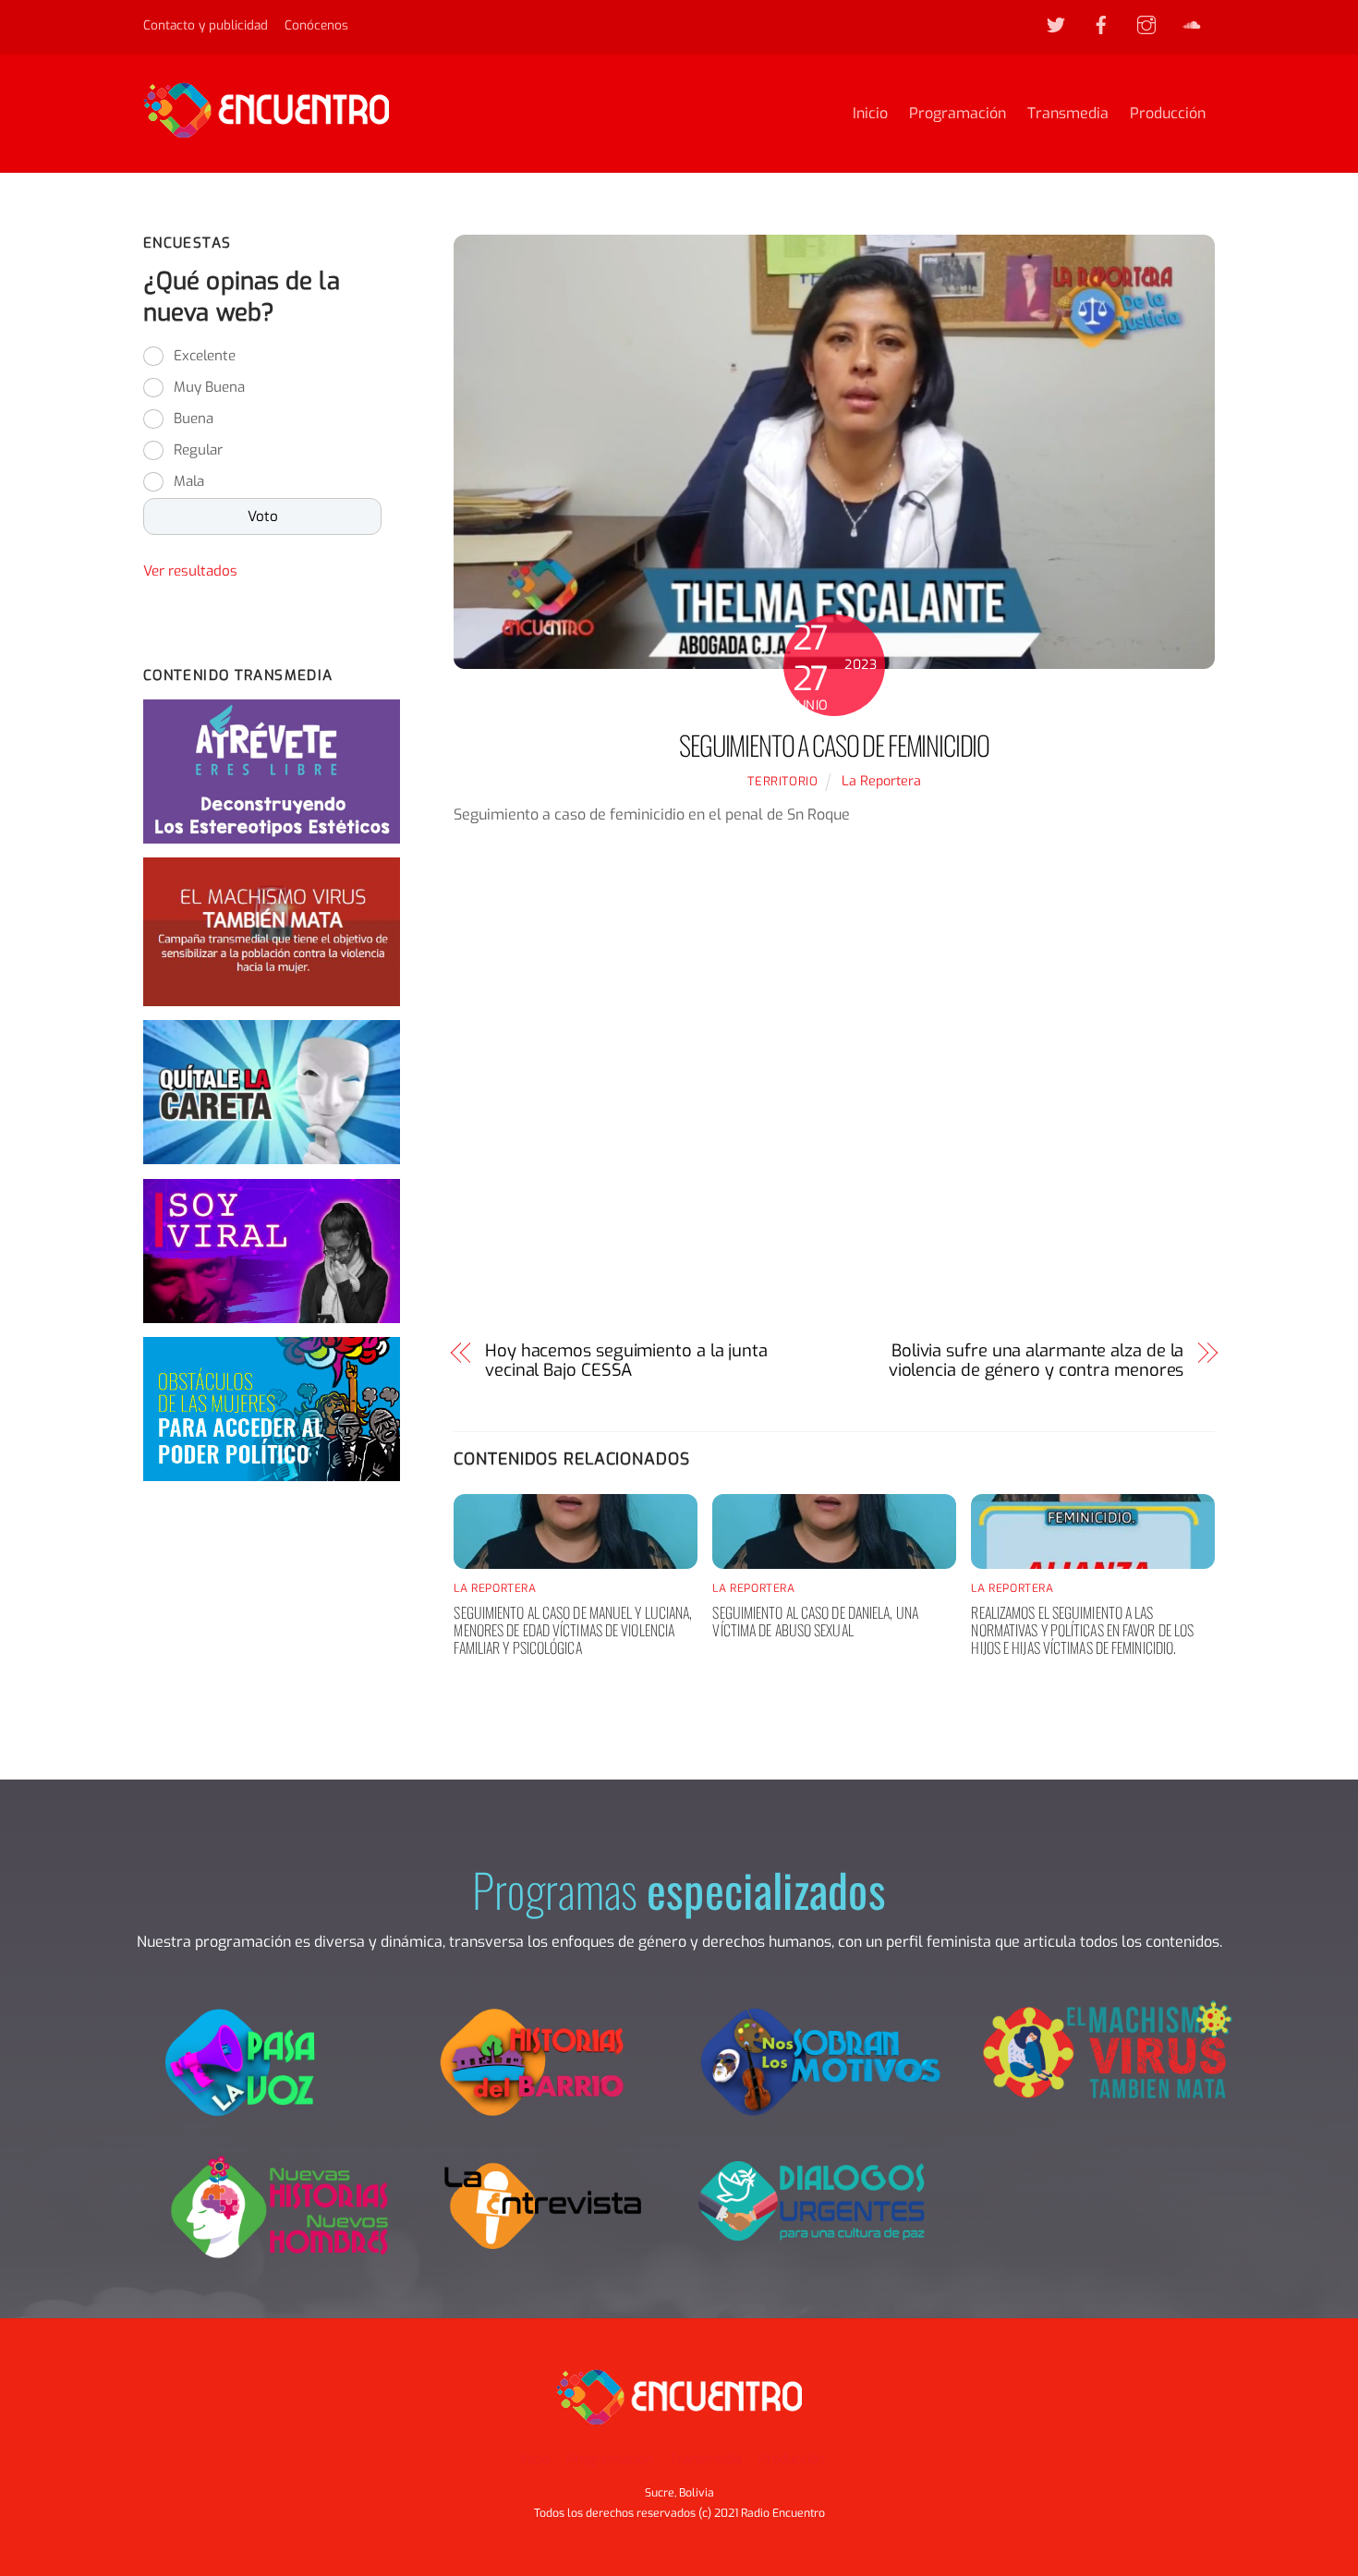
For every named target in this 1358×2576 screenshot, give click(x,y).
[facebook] (1101, 24)
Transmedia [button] (706, 2459)
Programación (958, 113)
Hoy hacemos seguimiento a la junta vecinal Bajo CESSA (626, 1361)
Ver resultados (190, 571)
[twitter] (1056, 24)
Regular (198, 450)
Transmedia (1068, 113)
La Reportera (881, 781)
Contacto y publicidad (206, 25)
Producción (1168, 113)
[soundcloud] (1192, 24)
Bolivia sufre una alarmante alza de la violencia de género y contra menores (1036, 1361)
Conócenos (316, 25)
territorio (782, 781)
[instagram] (1146, 24)
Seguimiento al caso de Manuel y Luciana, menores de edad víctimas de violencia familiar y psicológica (573, 1630)
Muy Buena (209, 387)
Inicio (870, 113)
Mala (189, 481)
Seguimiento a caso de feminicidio (834, 745)
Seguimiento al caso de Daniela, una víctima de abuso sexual (815, 1621)
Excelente (205, 356)
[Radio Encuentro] (266, 129)
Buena (194, 419)
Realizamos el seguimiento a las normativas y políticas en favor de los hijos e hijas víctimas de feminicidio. (1082, 1630)
